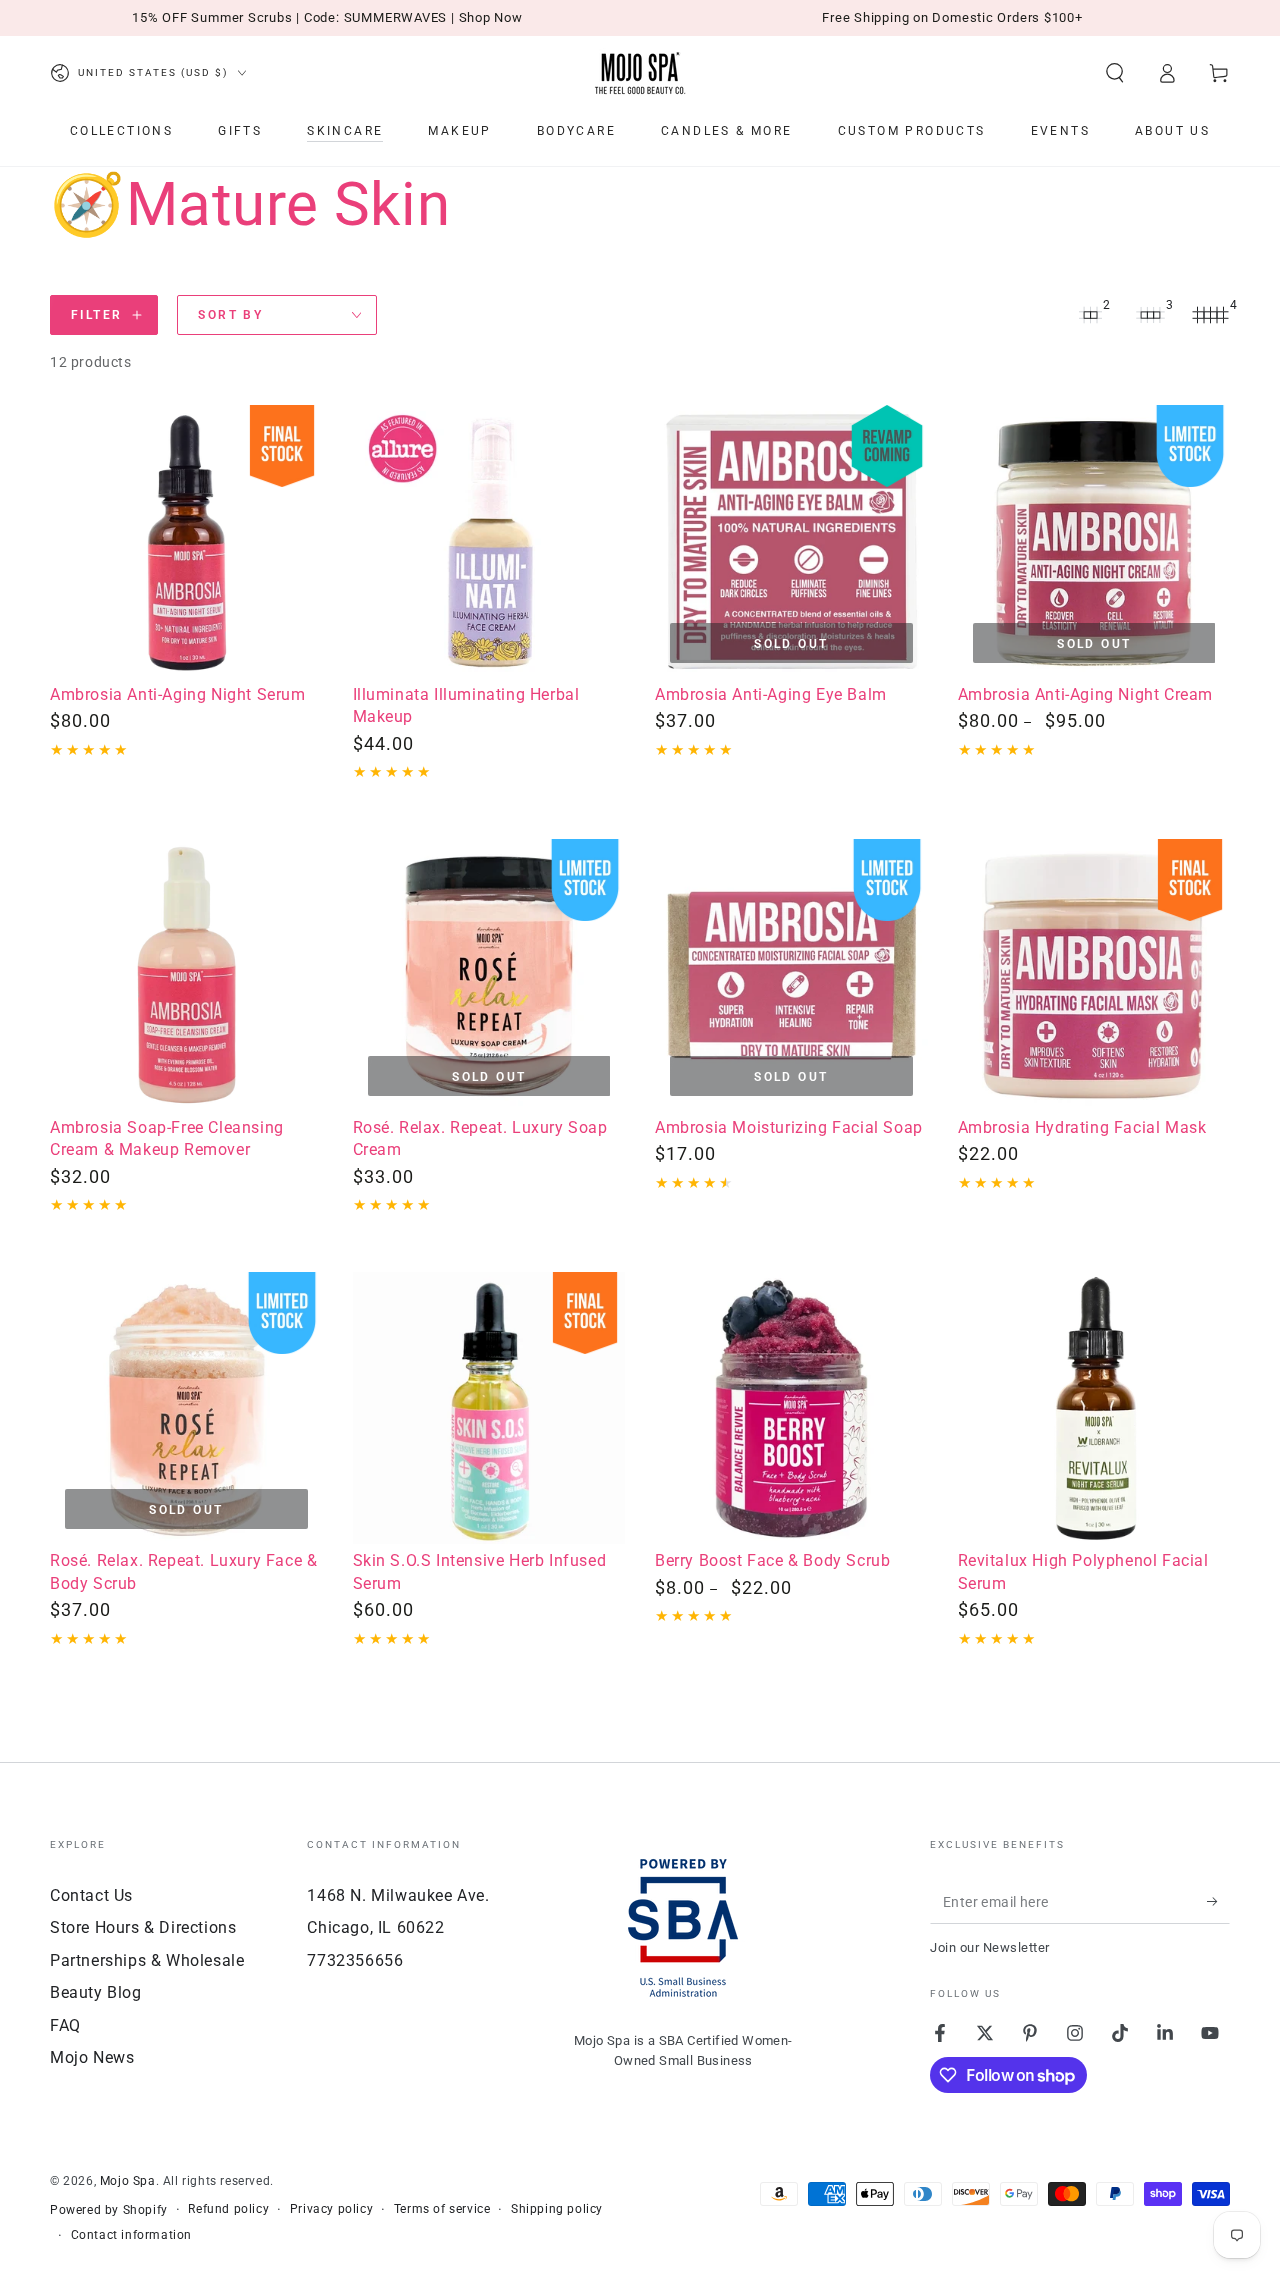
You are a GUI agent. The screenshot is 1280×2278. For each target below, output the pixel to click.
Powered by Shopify (109, 2210)
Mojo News (92, 2057)
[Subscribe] (1218, 1901)
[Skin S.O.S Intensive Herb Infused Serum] (489, 1408)
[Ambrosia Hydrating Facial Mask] (1094, 975)
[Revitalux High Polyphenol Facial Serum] (1094, 1408)
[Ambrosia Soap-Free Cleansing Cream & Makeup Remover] (186, 975)
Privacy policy (331, 2209)
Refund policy (228, 2209)
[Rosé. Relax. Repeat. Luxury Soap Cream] (489, 975)
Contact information (131, 2235)
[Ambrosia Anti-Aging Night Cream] (1094, 541)
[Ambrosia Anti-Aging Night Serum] (186, 541)
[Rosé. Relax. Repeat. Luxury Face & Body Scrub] (186, 1408)
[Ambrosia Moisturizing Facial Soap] (791, 975)
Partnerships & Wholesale (147, 1960)
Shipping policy (557, 2209)
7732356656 (355, 1960)
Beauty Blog (96, 1992)
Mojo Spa (128, 2181)
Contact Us (91, 1895)
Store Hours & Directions (143, 1927)
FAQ (65, 2025)
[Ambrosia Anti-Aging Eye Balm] (791, 541)
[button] (1115, 73)
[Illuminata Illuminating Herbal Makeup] (489, 541)
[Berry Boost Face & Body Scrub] (791, 1408)
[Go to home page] (640, 73)
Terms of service (442, 2209)
